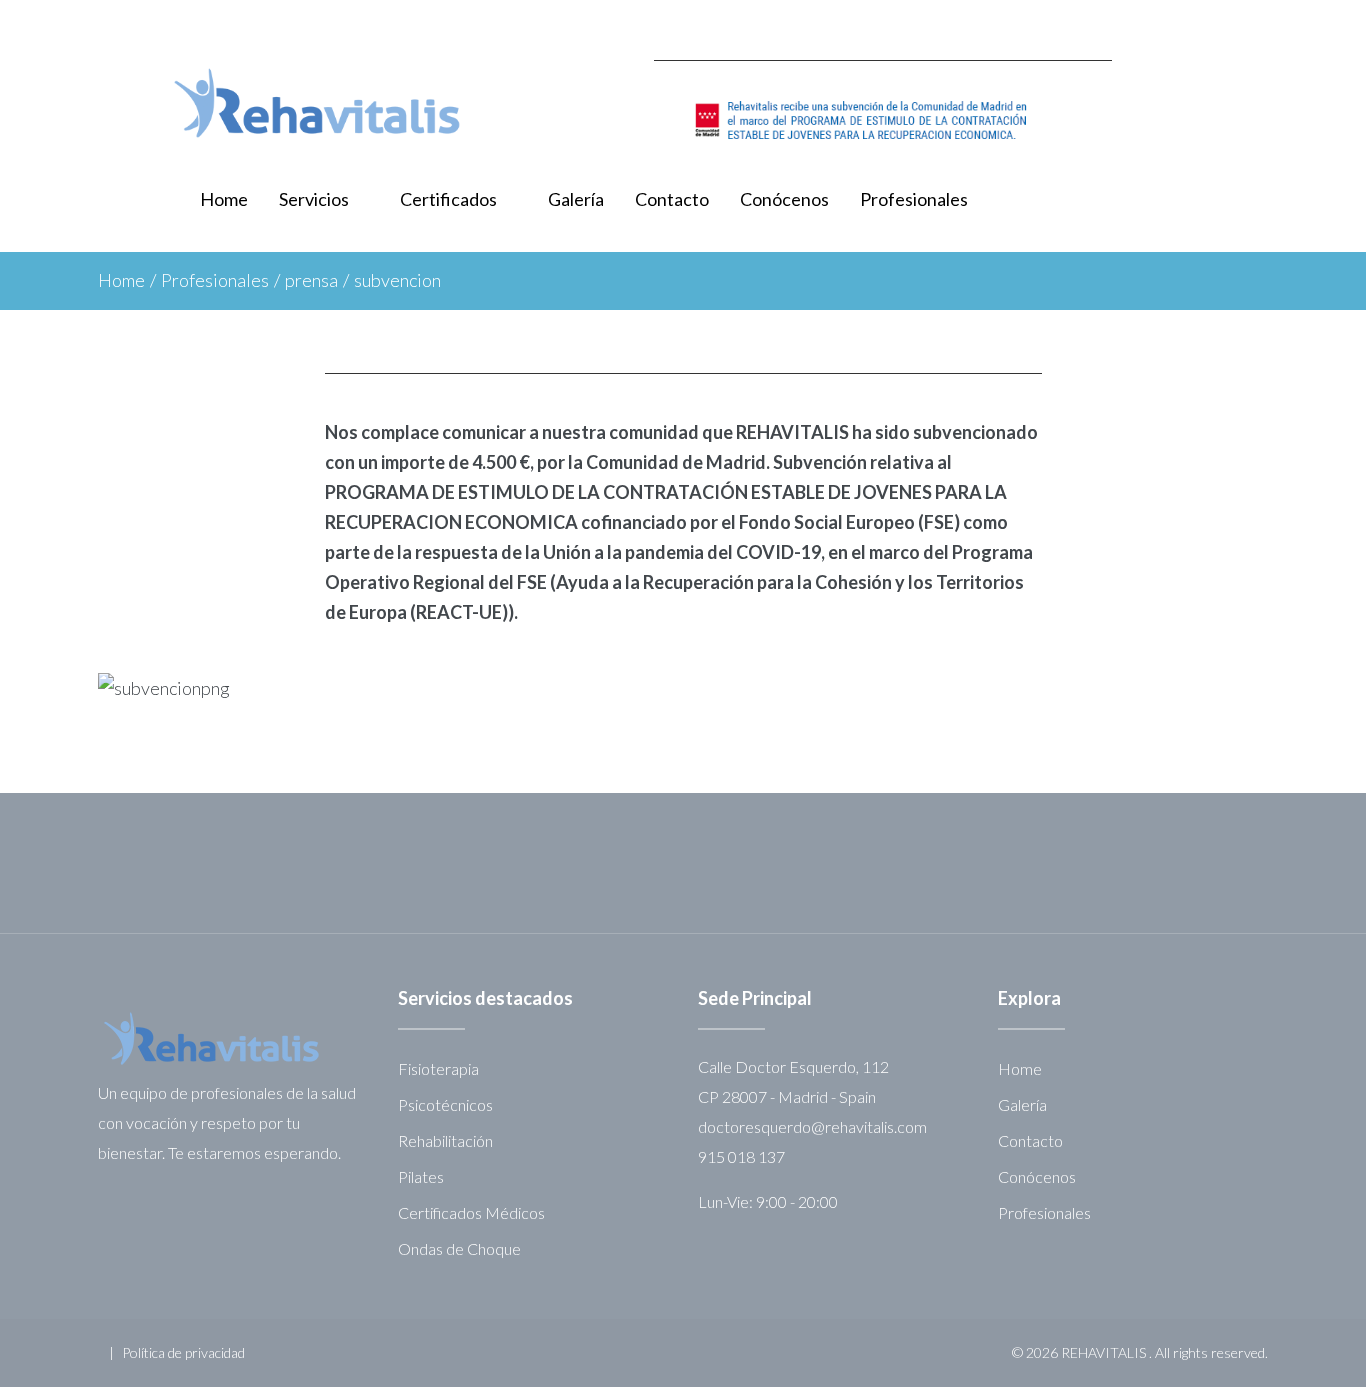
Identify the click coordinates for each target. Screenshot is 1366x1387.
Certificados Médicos (471, 1212)
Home (224, 199)
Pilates (421, 1176)
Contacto (672, 199)
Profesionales (914, 199)
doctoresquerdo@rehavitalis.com (812, 1126)
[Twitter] (1218, 25)
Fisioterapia (438, 1068)
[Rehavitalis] (317, 103)
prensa (311, 280)
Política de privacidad (183, 1352)
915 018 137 (741, 1156)
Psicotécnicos (445, 1104)
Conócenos (784, 199)
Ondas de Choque (459, 1248)
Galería (576, 199)
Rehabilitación (445, 1140)
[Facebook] (1261, 25)
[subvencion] (883, 120)
